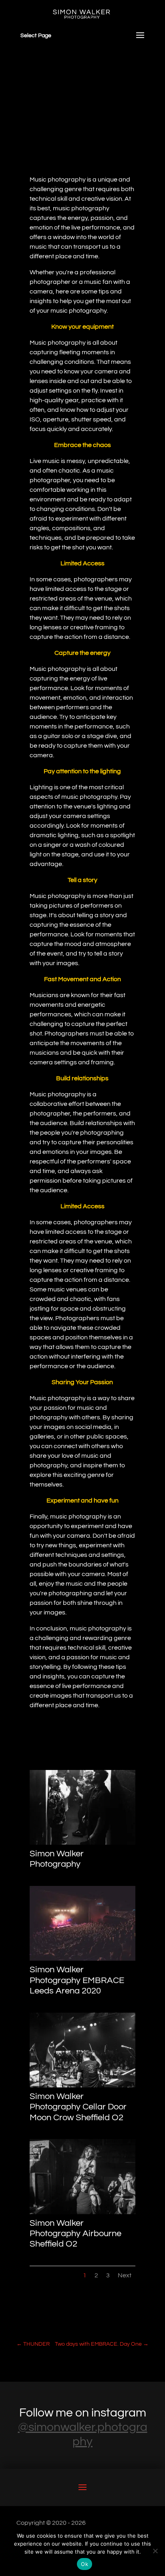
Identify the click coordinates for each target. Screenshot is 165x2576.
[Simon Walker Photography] (82, 1843)
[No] (155, 2551)
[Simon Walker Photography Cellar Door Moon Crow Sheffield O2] (82, 2085)
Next (125, 2275)
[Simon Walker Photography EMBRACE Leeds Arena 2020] (82, 1959)
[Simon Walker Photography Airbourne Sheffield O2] (82, 2212)
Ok (85, 2564)
